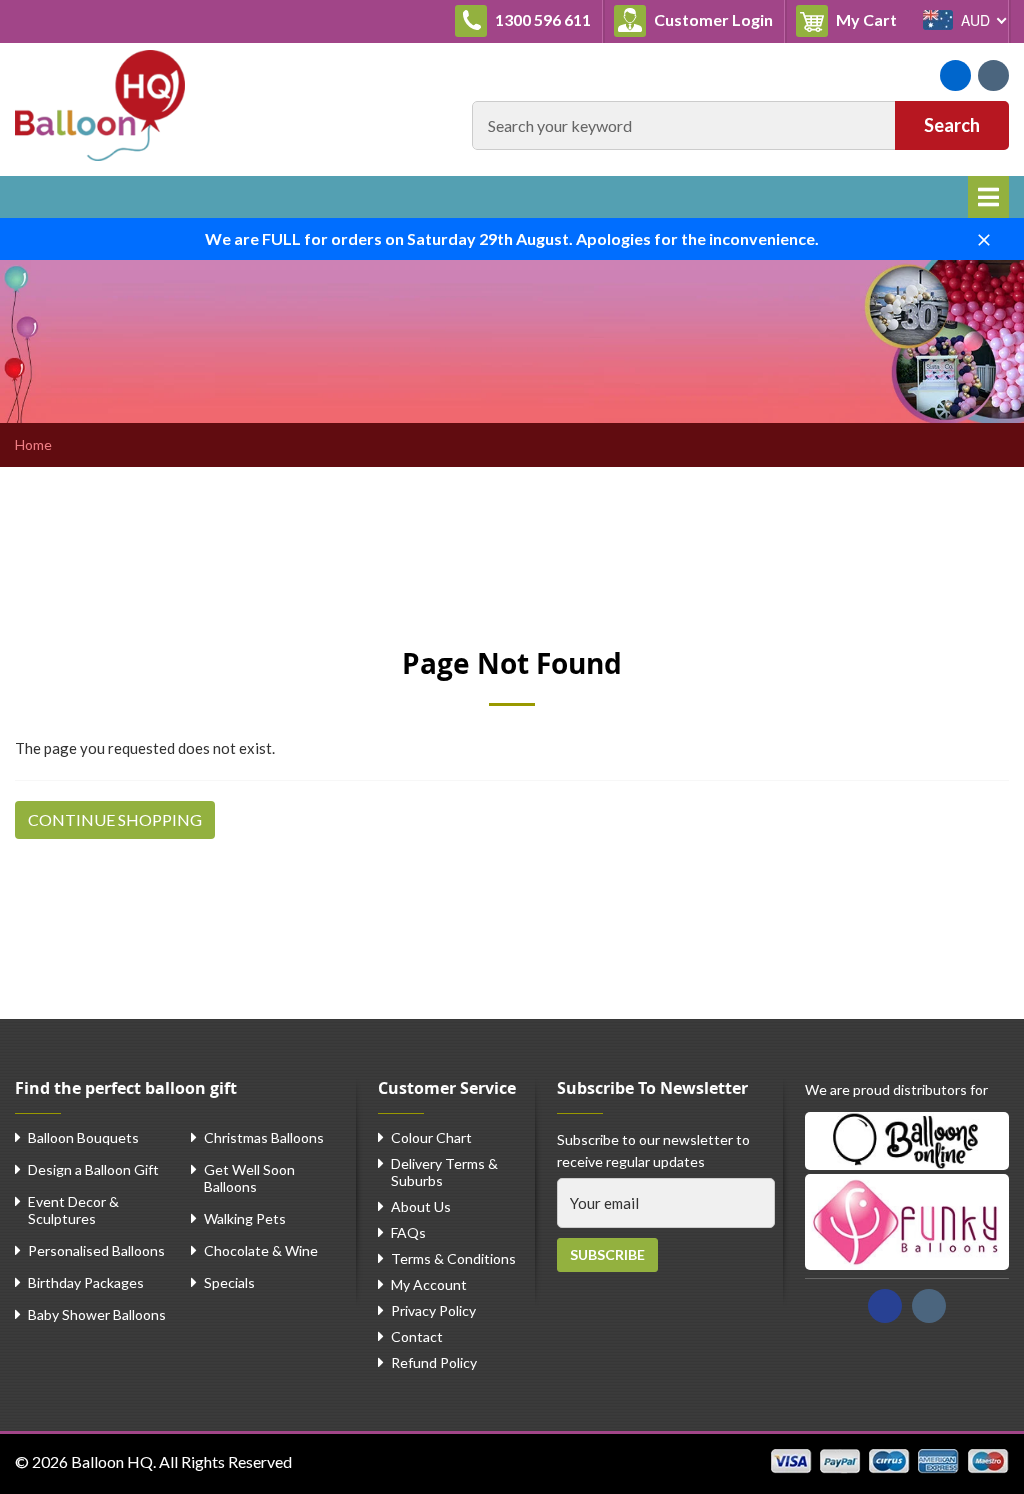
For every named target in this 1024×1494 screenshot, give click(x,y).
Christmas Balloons (264, 1137)
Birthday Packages (86, 1282)
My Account (429, 1284)
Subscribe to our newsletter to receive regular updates (653, 1150)
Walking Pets (245, 1218)
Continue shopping (115, 819)
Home (33, 445)
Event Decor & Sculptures (73, 1210)
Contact (417, 1336)
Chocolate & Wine (261, 1250)
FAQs (408, 1232)
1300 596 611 (541, 19)
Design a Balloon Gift (93, 1169)
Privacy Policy (433, 1310)
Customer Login (712, 19)
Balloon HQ (112, 1461)
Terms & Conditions (453, 1258)
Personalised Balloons (96, 1250)
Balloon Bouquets (83, 1137)
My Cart (870, 19)
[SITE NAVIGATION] (988, 197)
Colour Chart (431, 1137)
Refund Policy (434, 1362)
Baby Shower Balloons (97, 1314)
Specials (229, 1282)
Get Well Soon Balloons (249, 1178)
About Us (421, 1206)
